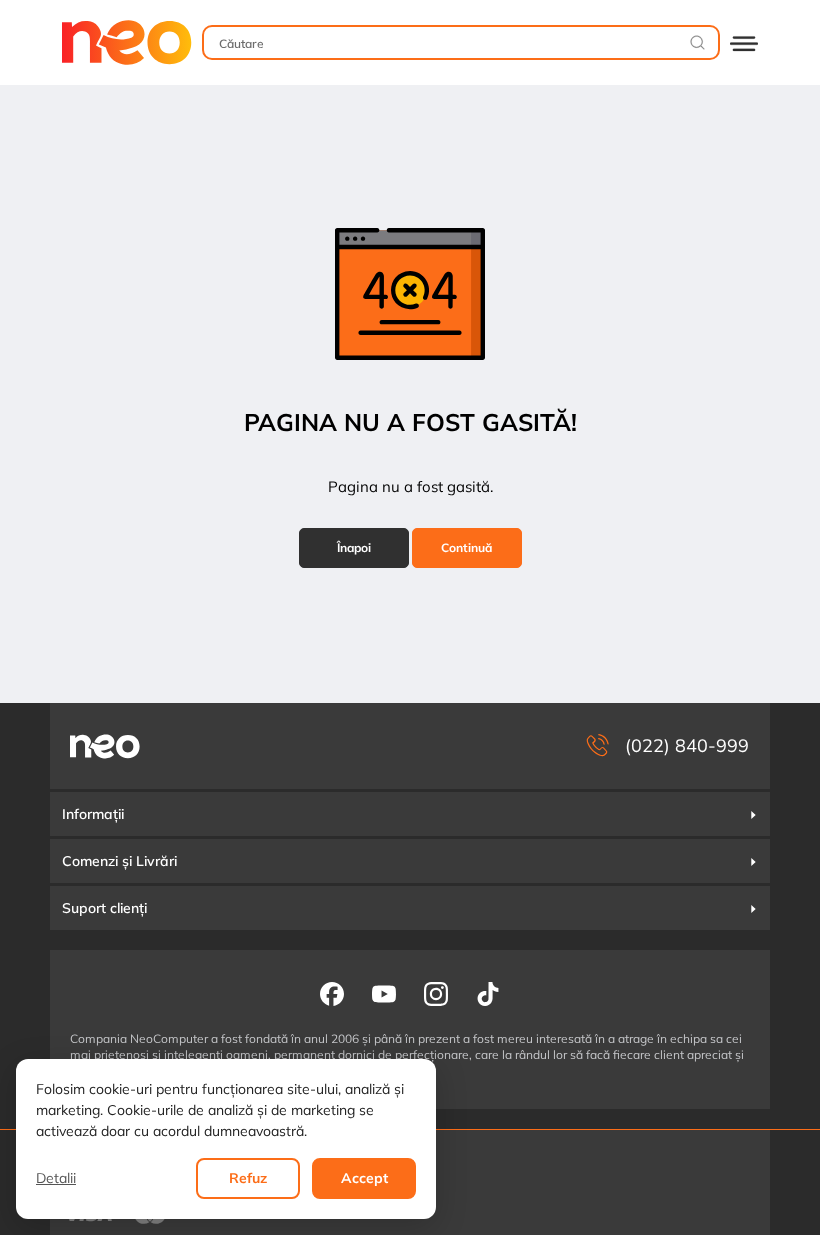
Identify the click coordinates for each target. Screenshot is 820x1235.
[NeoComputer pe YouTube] (384, 993)
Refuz (248, 1178)
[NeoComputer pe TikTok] (488, 993)
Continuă (466, 547)
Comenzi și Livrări (119, 861)
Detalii (56, 1178)
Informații (93, 814)
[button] (410, 814)
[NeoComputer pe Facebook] (332, 993)
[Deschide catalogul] (744, 42)
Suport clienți (104, 908)
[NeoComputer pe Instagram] (436, 993)
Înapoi (354, 547)
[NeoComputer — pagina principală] (105, 746)
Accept (364, 1178)
